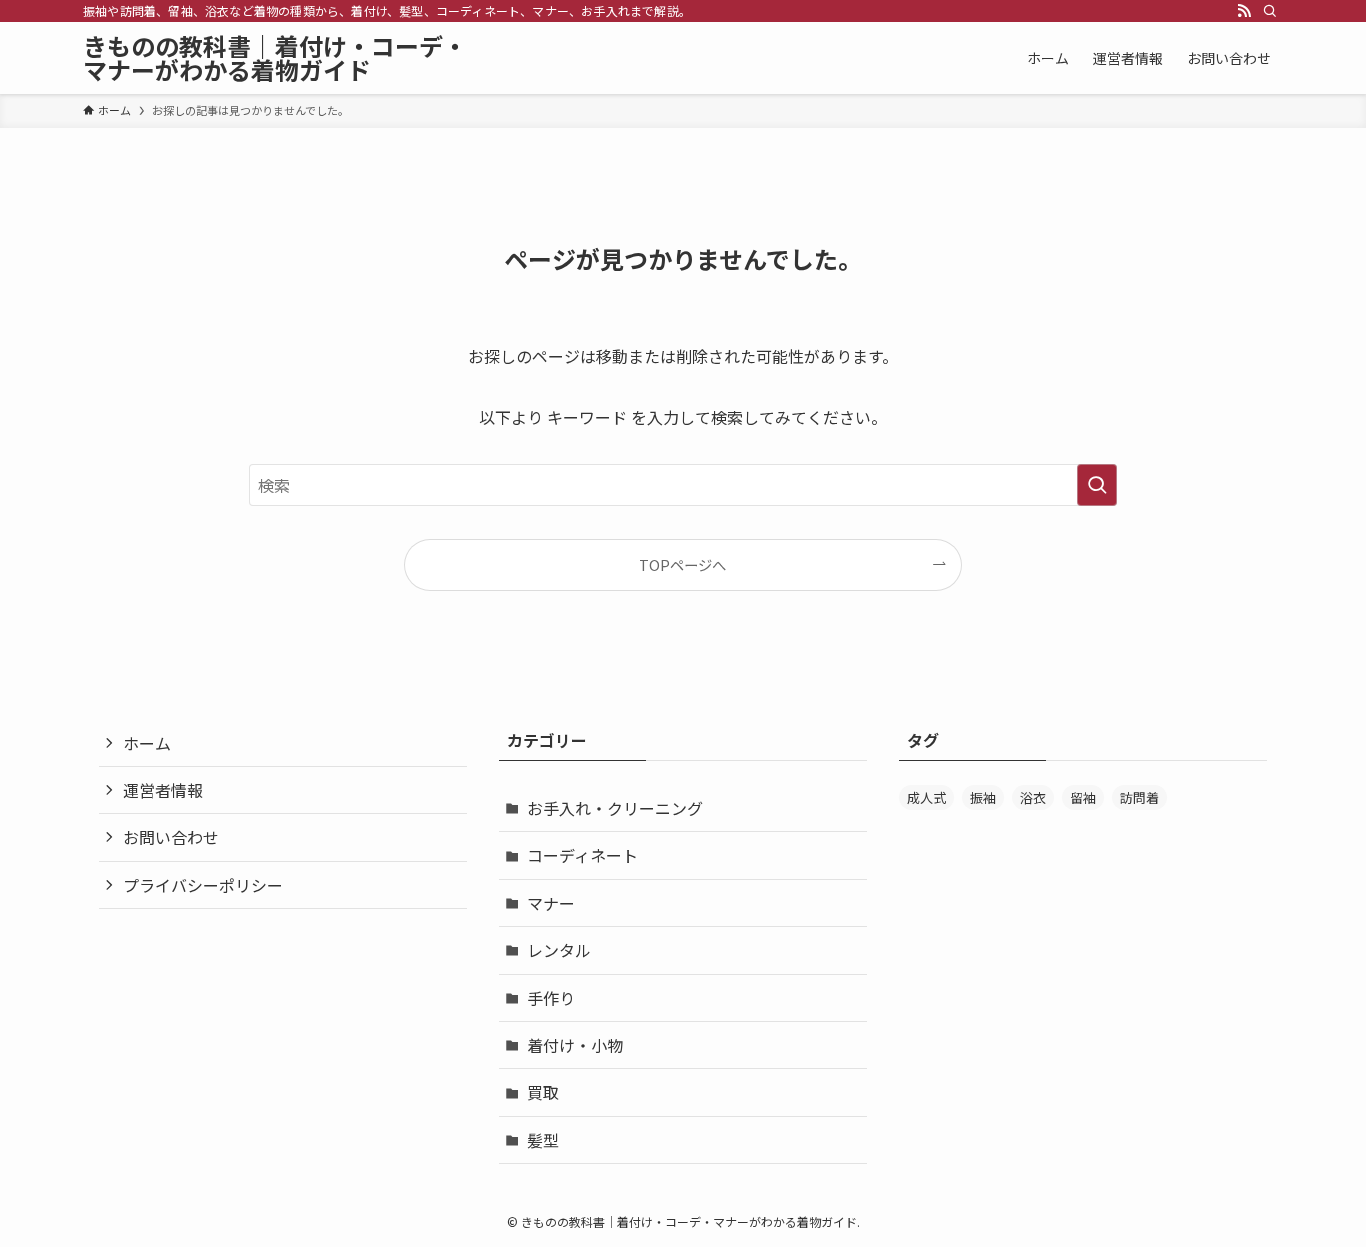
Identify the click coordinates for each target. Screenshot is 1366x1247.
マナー (551, 903)
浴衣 (1033, 797)
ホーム (147, 743)
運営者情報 (163, 790)
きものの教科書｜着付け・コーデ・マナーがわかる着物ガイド (275, 58)
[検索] (1270, 11)
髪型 (543, 1140)
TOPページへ (682, 564)
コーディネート (582, 855)
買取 (543, 1092)
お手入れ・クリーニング (615, 808)
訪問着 (1139, 797)
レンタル (559, 950)
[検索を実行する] (1097, 485)
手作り (551, 998)
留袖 (1083, 797)
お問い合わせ (171, 837)
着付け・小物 (575, 1045)
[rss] (1244, 11)
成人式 (926, 797)
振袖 (983, 797)
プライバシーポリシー (203, 885)
